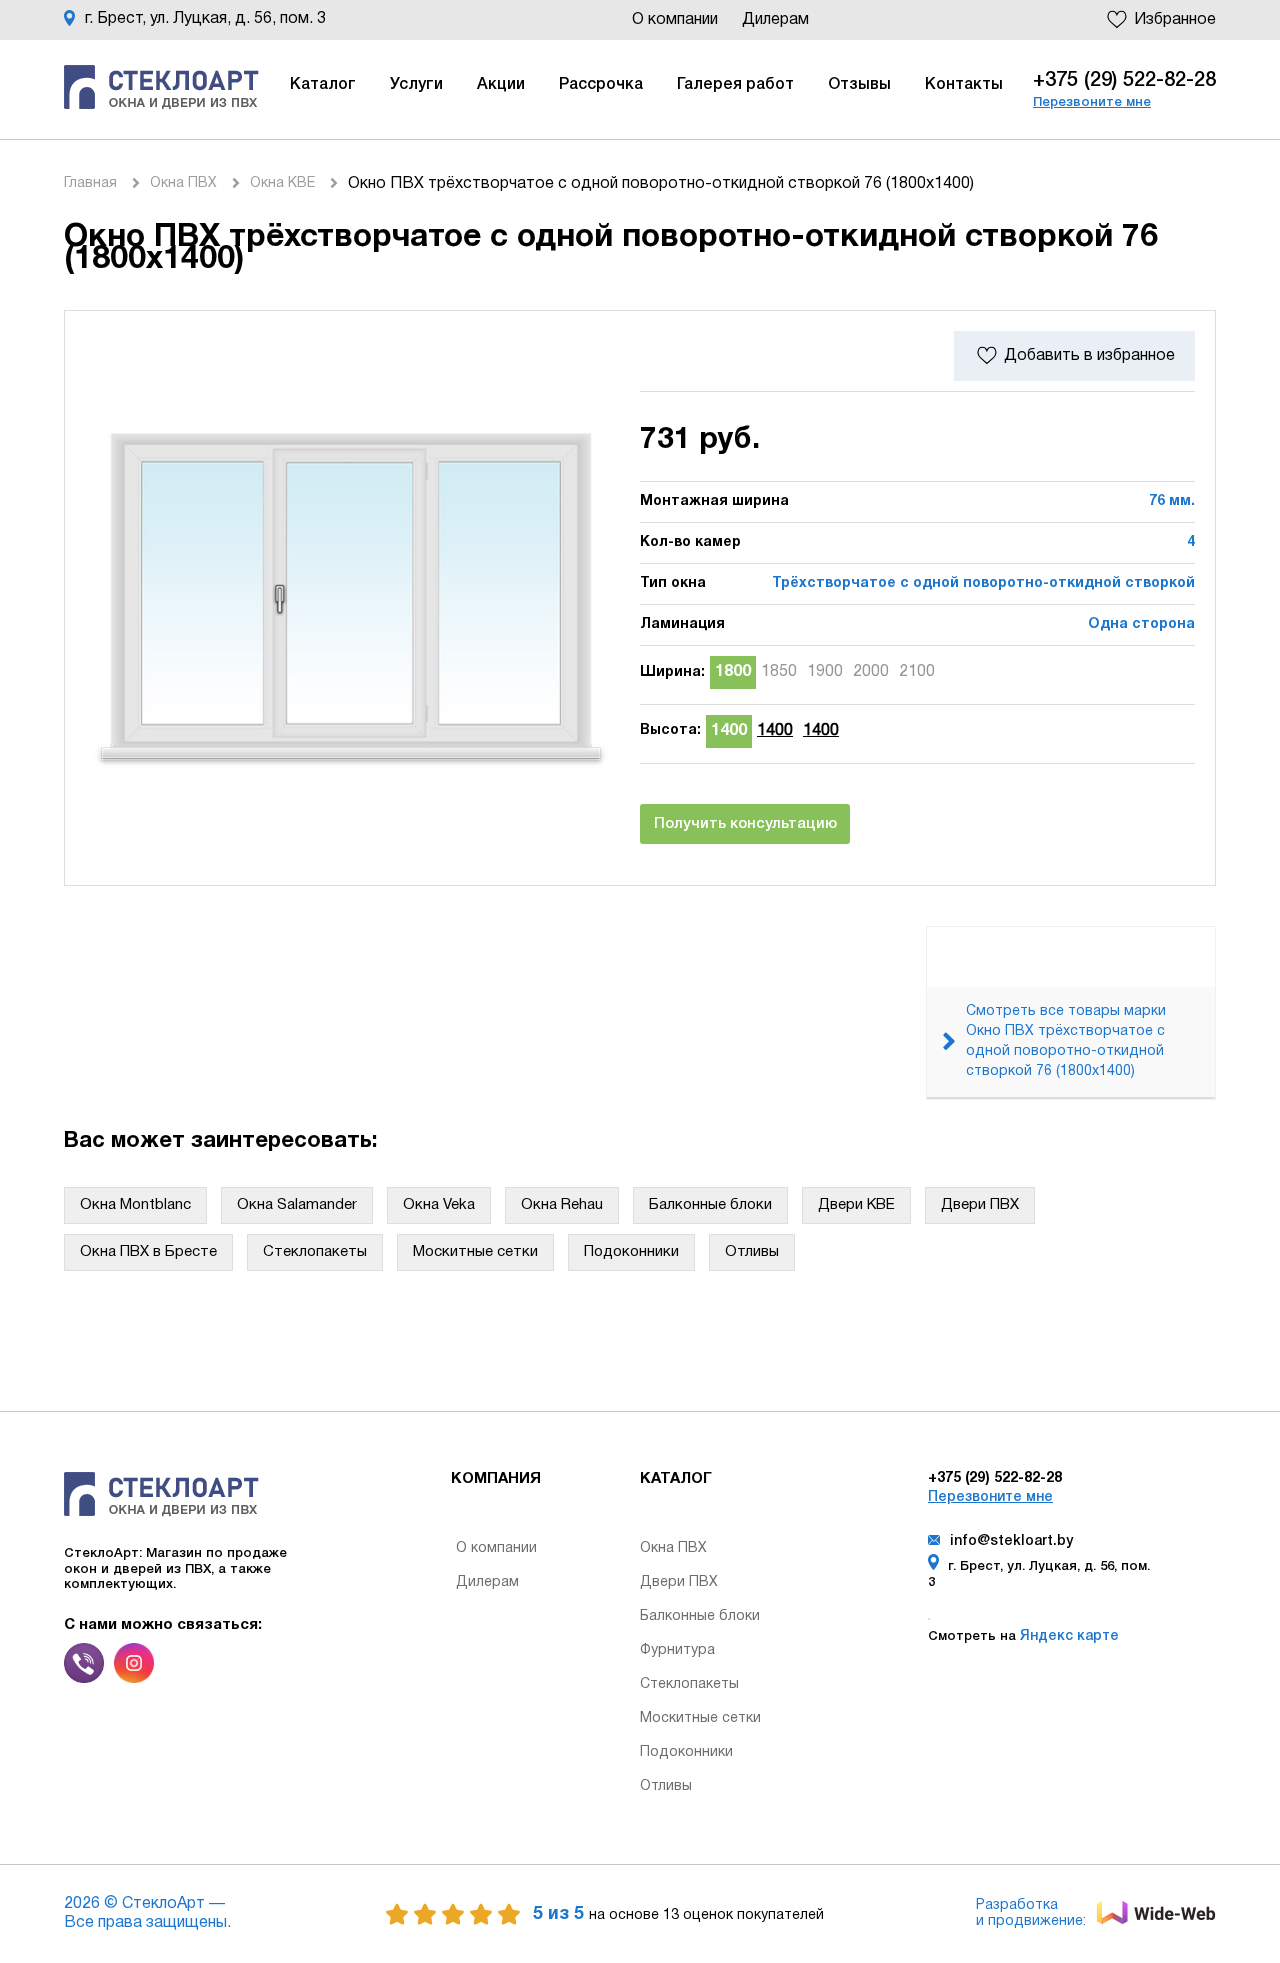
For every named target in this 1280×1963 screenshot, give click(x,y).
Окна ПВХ (183, 183)
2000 (871, 672)
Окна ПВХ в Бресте (148, 1252)
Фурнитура (677, 1650)
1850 (779, 672)
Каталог (323, 85)
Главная (90, 183)
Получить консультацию (745, 824)
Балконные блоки (710, 1205)
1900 (825, 672)
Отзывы (859, 85)
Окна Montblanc (135, 1205)
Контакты (964, 85)
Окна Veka (439, 1205)
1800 (733, 672)
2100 (917, 672)
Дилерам (775, 20)
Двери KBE (856, 1205)
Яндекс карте (1067, 1636)
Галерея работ (735, 85)
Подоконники (631, 1252)
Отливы (752, 1252)
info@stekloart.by (1011, 1541)
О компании (677, 20)
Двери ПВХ (980, 1205)
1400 (729, 731)
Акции (501, 85)
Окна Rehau (562, 1205)
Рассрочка (601, 85)
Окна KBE (282, 183)
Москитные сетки (475, 1252)
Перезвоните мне (1092, 102)
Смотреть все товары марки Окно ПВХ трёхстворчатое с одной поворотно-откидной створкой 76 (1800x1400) (1066, 1041)
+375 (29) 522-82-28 (1124, 81)
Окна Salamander (297, 1205)
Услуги (416, 85)
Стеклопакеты (315, 1252)
